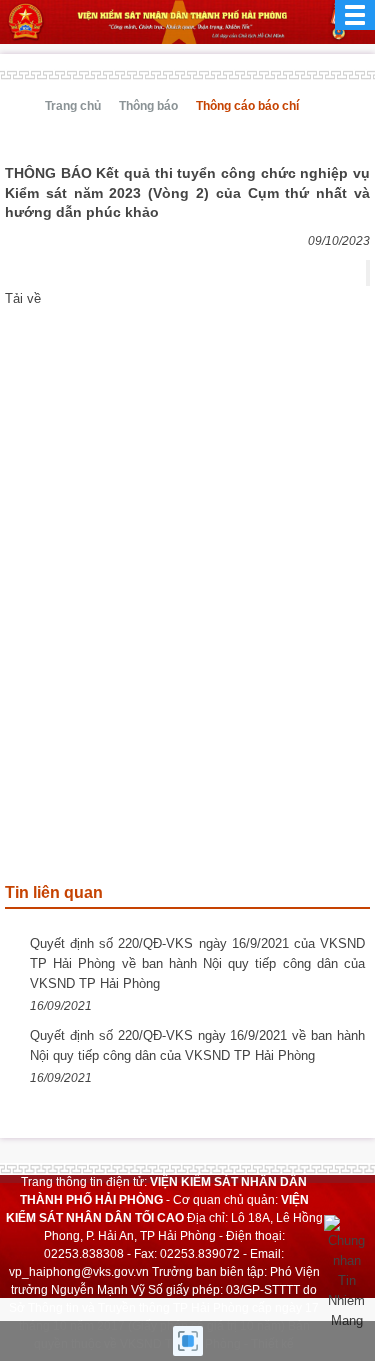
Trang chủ (73, 106)
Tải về (23, 298)
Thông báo (148, 106)
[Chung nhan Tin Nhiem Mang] (347, 1271)
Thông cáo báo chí (247, 106)
